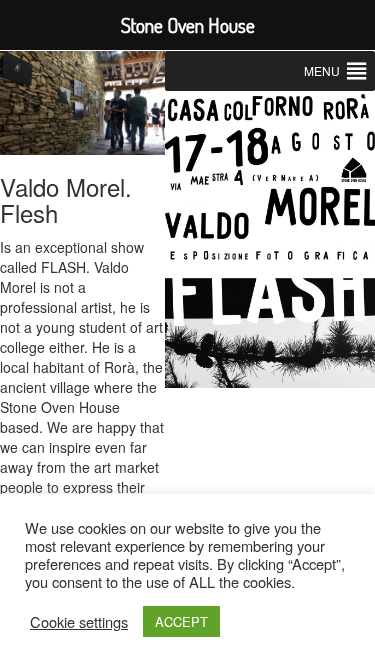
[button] (322, 71)
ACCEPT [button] (181, 621)
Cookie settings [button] (79, 622)
